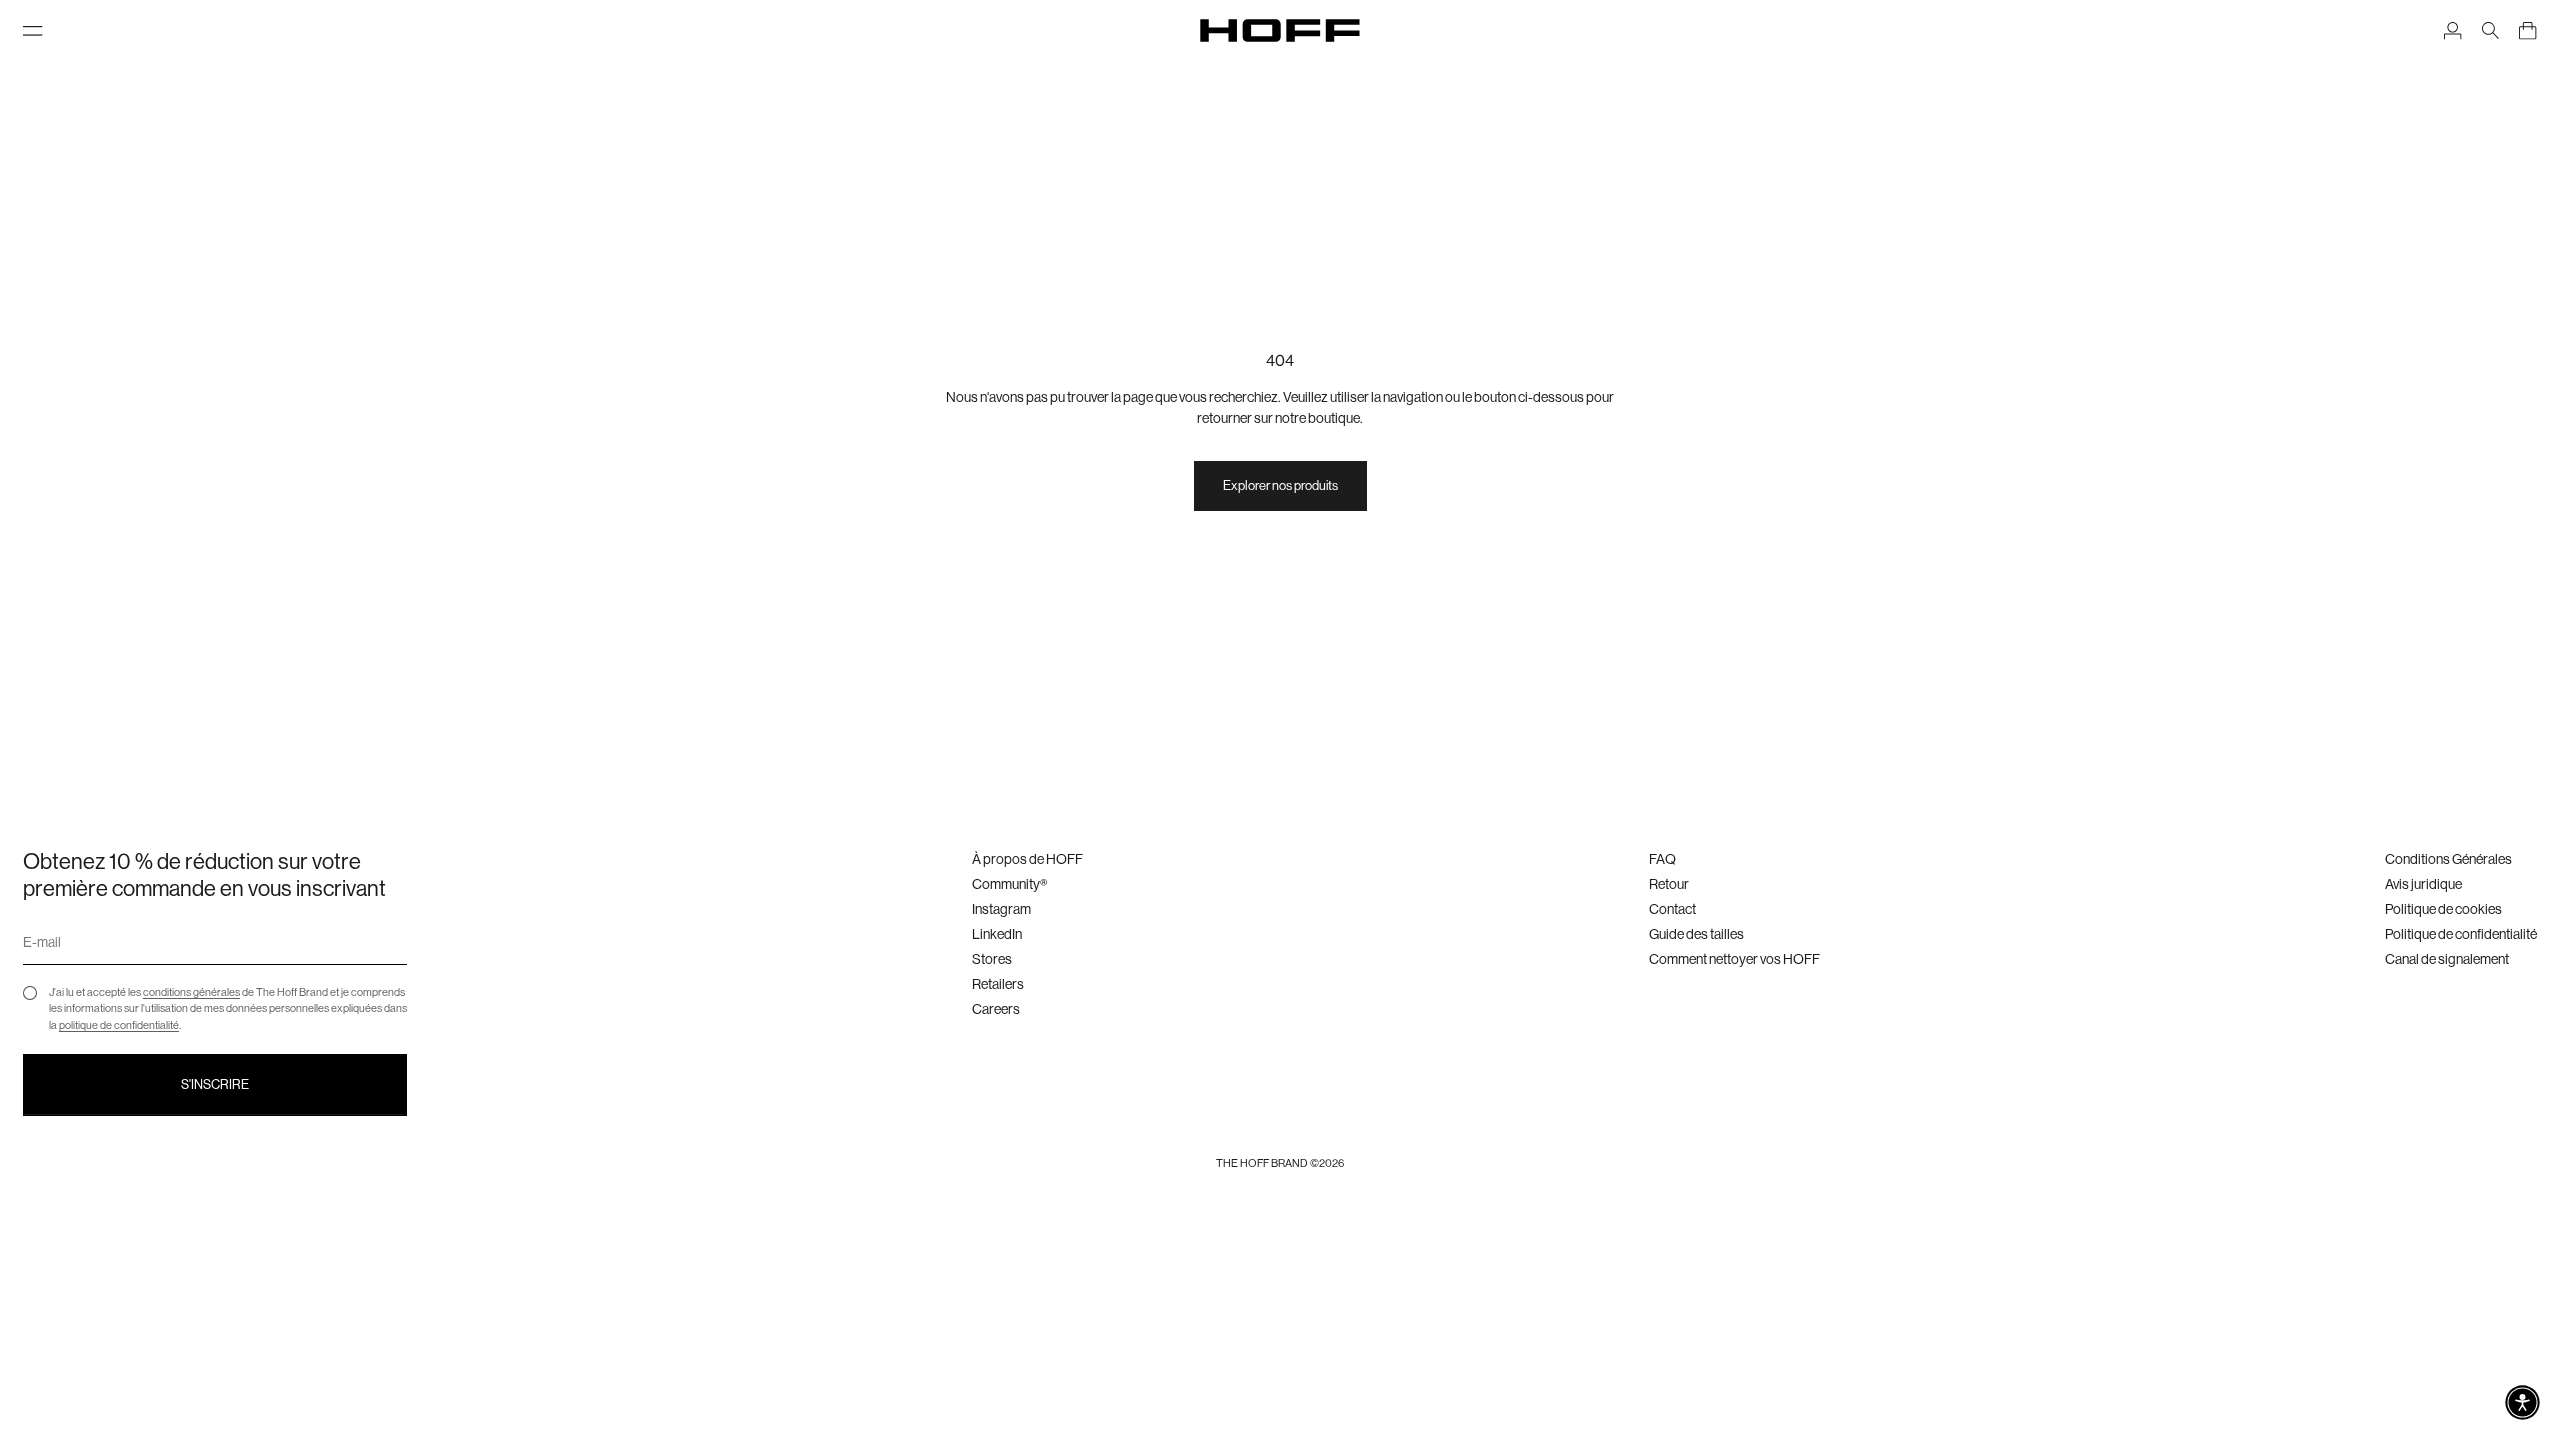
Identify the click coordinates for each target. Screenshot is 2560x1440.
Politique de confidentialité (2461, 934)
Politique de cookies (2443, 909)
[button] (2522, 1402)
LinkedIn (997, 934)
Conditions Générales (2448, 859)
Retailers (998, 984)
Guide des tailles (1696, 934)
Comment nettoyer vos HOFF (1734, 959)
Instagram (1001, 909)
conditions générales (191, 992)
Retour (1669, 884)
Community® (1009, 884)
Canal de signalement (2447, 959)
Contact (1672, 909)
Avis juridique (2423, 884)
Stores (992, 959)
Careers (996, 1009)
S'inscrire (215, 1084)
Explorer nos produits (1280, 485)
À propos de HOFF (1027, 859)
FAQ (1662, 859)
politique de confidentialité (119, 1025)
